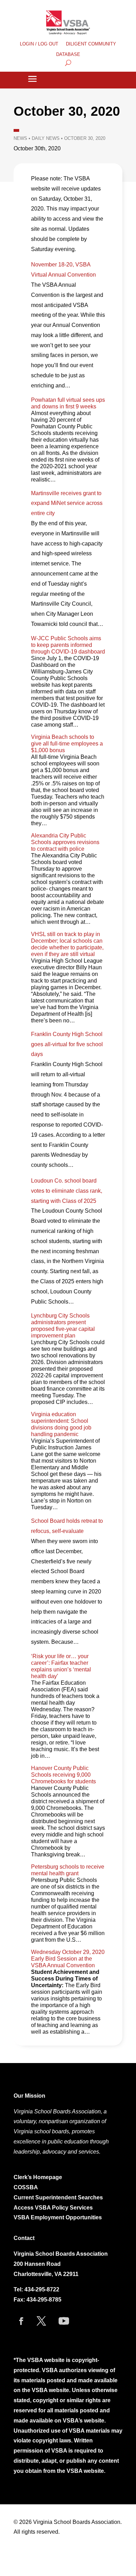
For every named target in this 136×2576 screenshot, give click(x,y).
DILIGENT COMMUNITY (91, 44)
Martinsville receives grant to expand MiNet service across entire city (67, 503)
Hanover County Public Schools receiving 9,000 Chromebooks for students (63, 1775)
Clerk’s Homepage (38, 2177)
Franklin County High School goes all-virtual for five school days (67, 1044)
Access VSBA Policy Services (54, 2208)
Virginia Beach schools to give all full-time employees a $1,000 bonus (67, 744)
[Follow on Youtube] (64, 2321)
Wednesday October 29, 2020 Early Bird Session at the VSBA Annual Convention (68, 1959)
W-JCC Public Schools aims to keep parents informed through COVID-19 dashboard (68, 645)
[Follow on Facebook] (21, 2321)
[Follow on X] (41, 2321)
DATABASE (68, 55)
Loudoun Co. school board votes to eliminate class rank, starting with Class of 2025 (67, 1191)
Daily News (46, 138)
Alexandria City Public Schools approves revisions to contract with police (65, 842)
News (20, 138)
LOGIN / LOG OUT (39, 44)
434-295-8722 (42, 2289)
